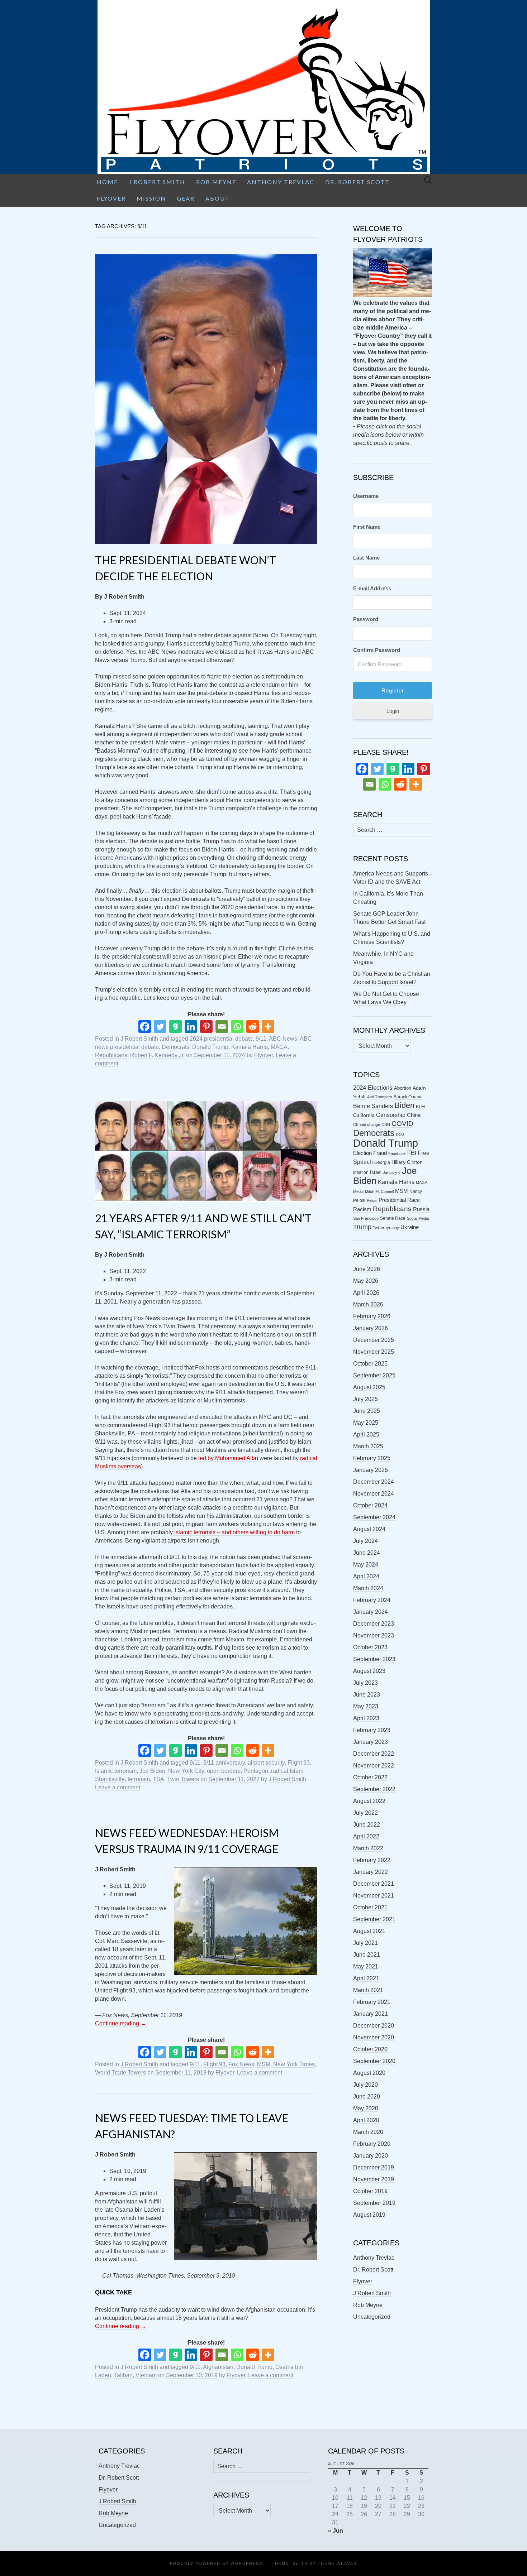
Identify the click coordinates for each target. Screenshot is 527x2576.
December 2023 (374, 1624)
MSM (264, 2064)
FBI (412, 1153)
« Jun (336, 2531)
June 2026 (367, 1269)
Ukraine (410, 1227)
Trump (362, 1227)
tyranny (392, 1228)
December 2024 (374, 1482)
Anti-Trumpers (380, 1097)
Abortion (403, 1088)
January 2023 (371, 1742)
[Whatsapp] (237, 1026)
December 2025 (374, 1340)
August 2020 (369, 2073)
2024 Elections (373, 1088)
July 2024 (365, 1541)
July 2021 (365, 1943)
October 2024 (370, 1505)
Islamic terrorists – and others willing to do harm (234, 1532)
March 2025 (368, 1446)
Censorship (391, 1115)
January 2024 (371, 1612)
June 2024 (367, 1553)
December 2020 (374, 2026)
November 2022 (374, 1766)
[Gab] (175, 1026)
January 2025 (371, 1470)
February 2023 (372, 1730)
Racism (362, 1209)
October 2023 (370, 1647)
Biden (404, 1105)
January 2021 (371, 2014)
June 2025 (367, 1411)
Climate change (367, 1124)
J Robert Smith (157, 182)
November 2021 (374, 1896)
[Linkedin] (191, 1026)
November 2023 (374, 1635)
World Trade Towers (120, 2073)
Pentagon (256, 1771)
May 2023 (366, 1706)
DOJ (400, 1135)
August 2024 (369, 1529)
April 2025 (366, 1435)
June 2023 (367, 1695)
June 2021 (367, 1955)
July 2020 (365, 2085)
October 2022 (370, 1777)
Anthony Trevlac (281, 182)
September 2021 (374, 1919)
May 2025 (366, 1423)
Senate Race (393, 1218)
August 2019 (369, 2215)
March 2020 (368, 2132)
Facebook (397, 1153)
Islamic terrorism (116, 1771)
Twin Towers (183, 1779)
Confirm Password (377, 650)
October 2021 (370, 1907)
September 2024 (374, 1517)
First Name (367, 527)
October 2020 (370, 2049)
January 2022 (371, 1872)
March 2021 (368, 1990)
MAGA (279, 1047)
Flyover (111, 198)
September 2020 (374, 2061)
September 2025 (374, 1375)
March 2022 (368, 1848)
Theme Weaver (337, 2563)
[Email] (222, 1026)
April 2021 (366, 1978)
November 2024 (374, 1494)
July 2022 (365, 1813)
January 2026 (371, 1328)
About (218, 198)
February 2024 (372, 1600)
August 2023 (369, 1671)
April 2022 (366, 1836)
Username (366, 496)
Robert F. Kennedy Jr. (157, 1055)
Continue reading (121, 2023)
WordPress (246, 2563)
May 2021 (366, 1966)
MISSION (151, 198)
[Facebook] (145, 1026)
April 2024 (366, 1576)
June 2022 (367, 1825)
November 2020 (374, 2037)
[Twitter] (160, 1026)
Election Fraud (370, 1153)
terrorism (139, 1779)
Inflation (361, 1172)
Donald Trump (210, 1047)
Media (358, 1191)
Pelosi (372, 1200)
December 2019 (374, 2167)
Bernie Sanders (373, 1106)
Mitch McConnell (379, 1191)
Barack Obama (408, 1097)
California (364, 1115)
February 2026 (372, 1316)
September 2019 (374, 2203)
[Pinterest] (206, 1026)
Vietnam (146, 2375)
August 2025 (369, 1387)
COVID (402, 1124)
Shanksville (110, 1779)
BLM (420, 1107)
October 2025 (370, 1364)
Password (366, 619)
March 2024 (368, 1588)
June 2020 (367, 2097)
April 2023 (366, 1718)
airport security (266, 1763)
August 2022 (369, 1801)
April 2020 (366, 2120)
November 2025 (374, 1352)
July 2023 (365, 1683)
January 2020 (371, 2156)
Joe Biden (152, 1771)
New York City (186, 1771)
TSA (158, 1779)
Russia (421, 1209)
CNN (386, 1124)
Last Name (366, 558)
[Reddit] (253, 1026)
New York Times (294, 2064)
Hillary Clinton (407, 1162)
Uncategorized (372, 2317)
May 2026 (366, 1281)
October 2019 (370, 2191)
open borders (224, 1771)
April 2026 (366, 1293)
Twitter (379, 1228)
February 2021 (372, 2002)
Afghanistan (218, 2367)
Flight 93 (299, 1763)
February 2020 (372, 2144)
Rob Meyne (216, 182)
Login (393, 711)
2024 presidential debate (221, 1039)
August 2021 (369, 1931)
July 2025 (365, 1399)
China (414, 1115)
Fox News (241, 2064)
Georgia (382, 1162)
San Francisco (366, 1218)
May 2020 (366, 2108)
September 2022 (374, 1789)
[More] (268, 1026)
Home (107, 182)
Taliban (123, 2375)
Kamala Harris (250, 1047)
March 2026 (368, 1304)
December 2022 (374, 1754)
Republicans (111, 1055)
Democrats (175, 1047)
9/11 (261, 1039)
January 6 (392, 1172)
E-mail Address (372, 588)
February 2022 (372, 1860)
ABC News (283, 1039)
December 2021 (374, 1884)
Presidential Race (399, 1200)
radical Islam (287, 1771)
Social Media (418, 1218)
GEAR (186, 198)
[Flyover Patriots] (263, 87)
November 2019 (374, 2179)
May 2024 (366, 1565)
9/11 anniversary (224, 1763)
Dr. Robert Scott (357, 182)
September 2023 (374, 1659)
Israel (376, 1172)
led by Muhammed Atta (227, 1458)
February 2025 (372, 1458)
